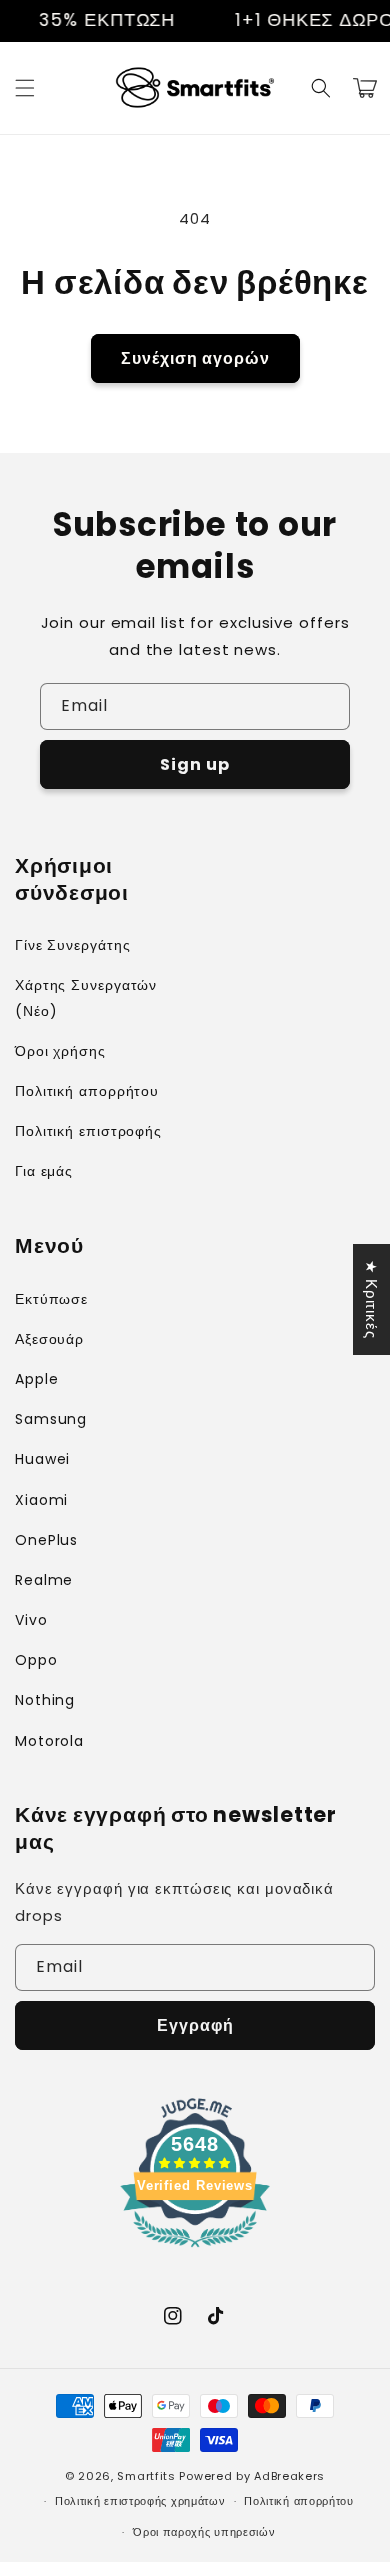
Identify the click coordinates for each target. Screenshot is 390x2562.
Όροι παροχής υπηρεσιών (204, 2532)
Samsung (51, 1419)
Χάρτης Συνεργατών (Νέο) (86, 997)
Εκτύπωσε (51, 1299)
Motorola (49, 1741)
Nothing (45, 1700)
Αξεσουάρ (49, 1339)
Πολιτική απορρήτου (87, 1091)
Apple (37, 1379)
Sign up (195, 764)
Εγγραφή (195, 2025)
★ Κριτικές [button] (371, 1299)
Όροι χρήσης (60, 1051)
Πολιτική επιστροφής (88, 1131)
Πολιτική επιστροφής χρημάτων (140, 2501)
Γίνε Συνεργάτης (73, 945)
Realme (44, 1580)
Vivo (31, 1620)
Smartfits (146, 2476)
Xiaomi (41, 1500)
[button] (25, 88)
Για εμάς (44, 1171)
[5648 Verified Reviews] (195, 2250)
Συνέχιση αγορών (195, 358)
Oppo (36, 1660)
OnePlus (46, 1540)
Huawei (42, 1459)
